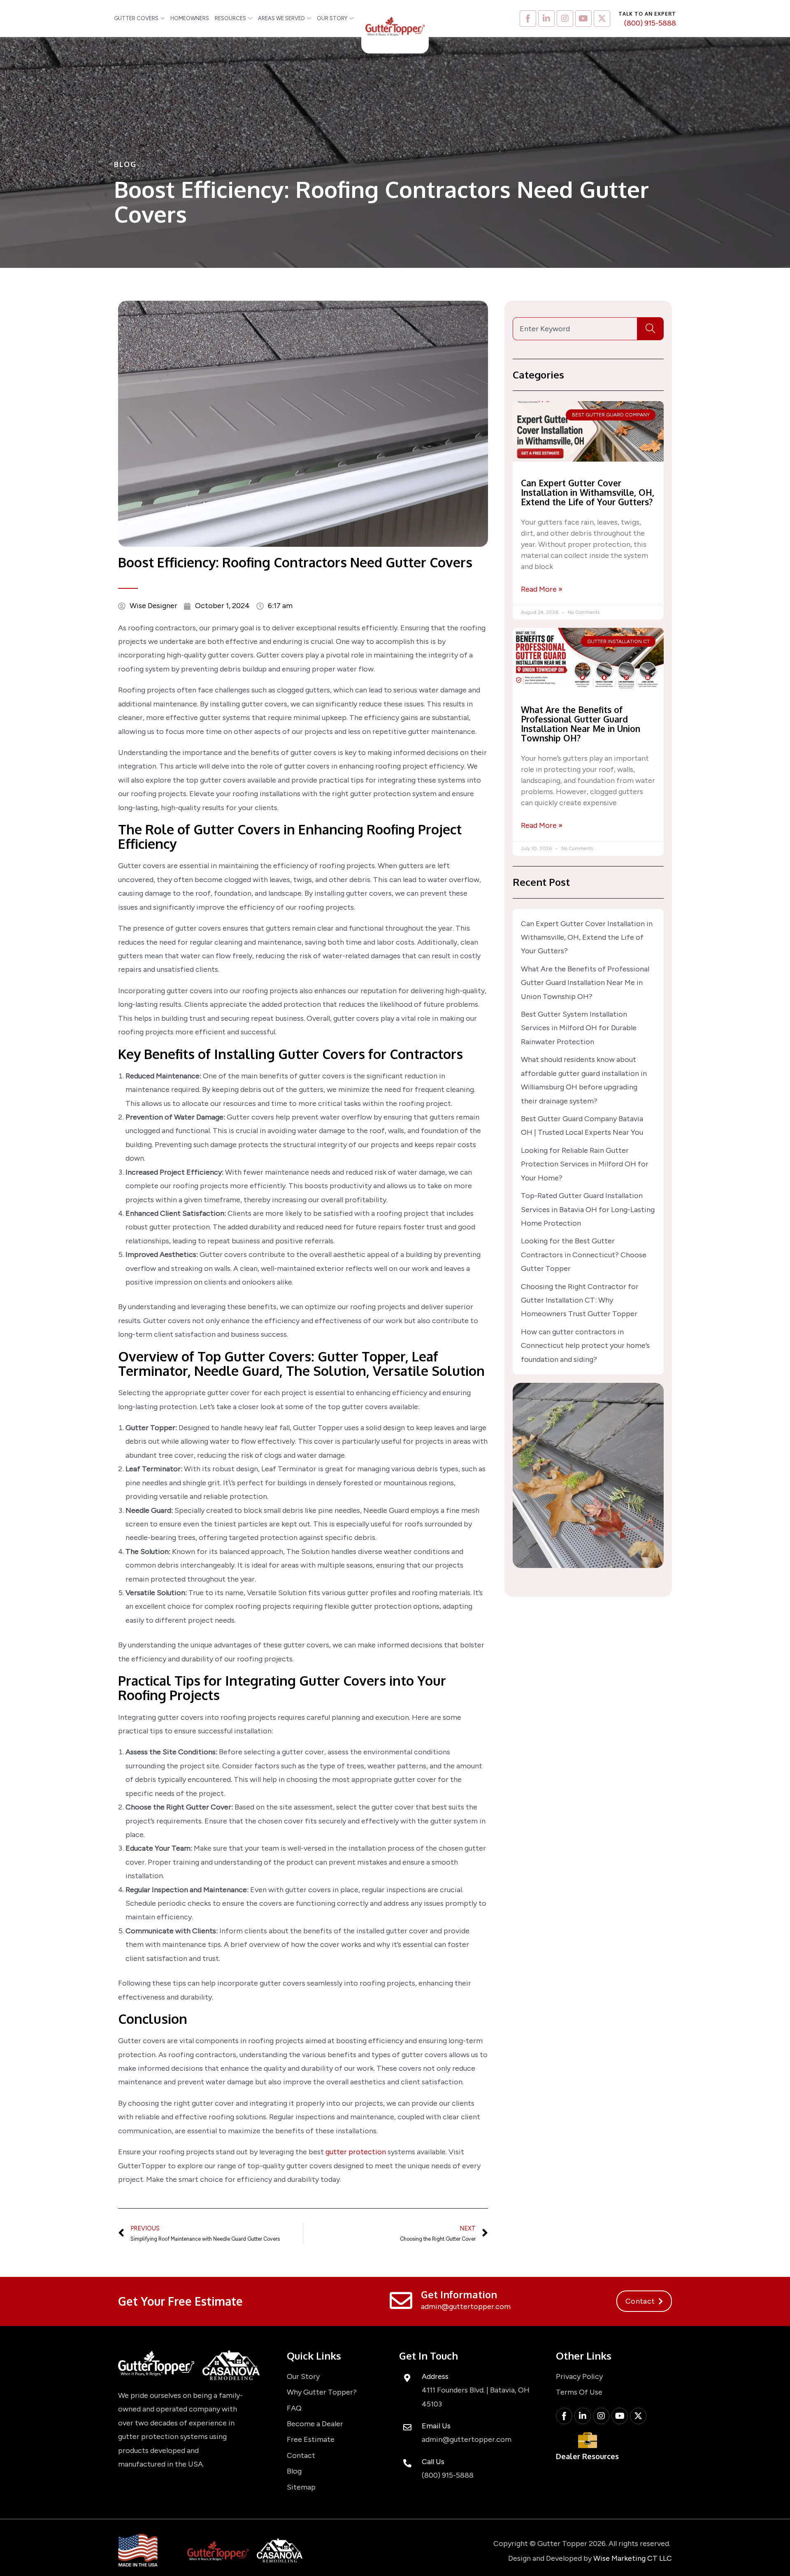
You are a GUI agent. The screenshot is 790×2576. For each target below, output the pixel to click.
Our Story (332, 18)
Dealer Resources (587, 2456)
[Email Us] (407, 2427)
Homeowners (190, 18)
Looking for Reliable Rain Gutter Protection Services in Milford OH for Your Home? (585, 1164)
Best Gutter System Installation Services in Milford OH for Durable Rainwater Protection (579, 1028)
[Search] (651, 329)
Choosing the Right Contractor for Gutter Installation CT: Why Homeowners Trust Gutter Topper (580, 1300)
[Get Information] (401, 2301)
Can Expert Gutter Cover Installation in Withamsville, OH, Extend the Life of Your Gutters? (588, 492)
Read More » (542, 589)
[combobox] (575, 329)
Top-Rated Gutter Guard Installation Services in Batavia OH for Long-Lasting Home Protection (588, 1209)
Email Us (436, 2426)
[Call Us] (407, 2463)
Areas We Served (281, 18)
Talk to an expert (647, 14)
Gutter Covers (136, 18)
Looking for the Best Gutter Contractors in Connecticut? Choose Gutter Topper (584, 1255)
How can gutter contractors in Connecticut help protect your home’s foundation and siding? (585, 1346)
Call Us (433, 2462)
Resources (230, 18)
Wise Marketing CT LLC (633, 2558)
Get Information (459, 2294)
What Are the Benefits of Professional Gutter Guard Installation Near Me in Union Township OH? (581, 724)
